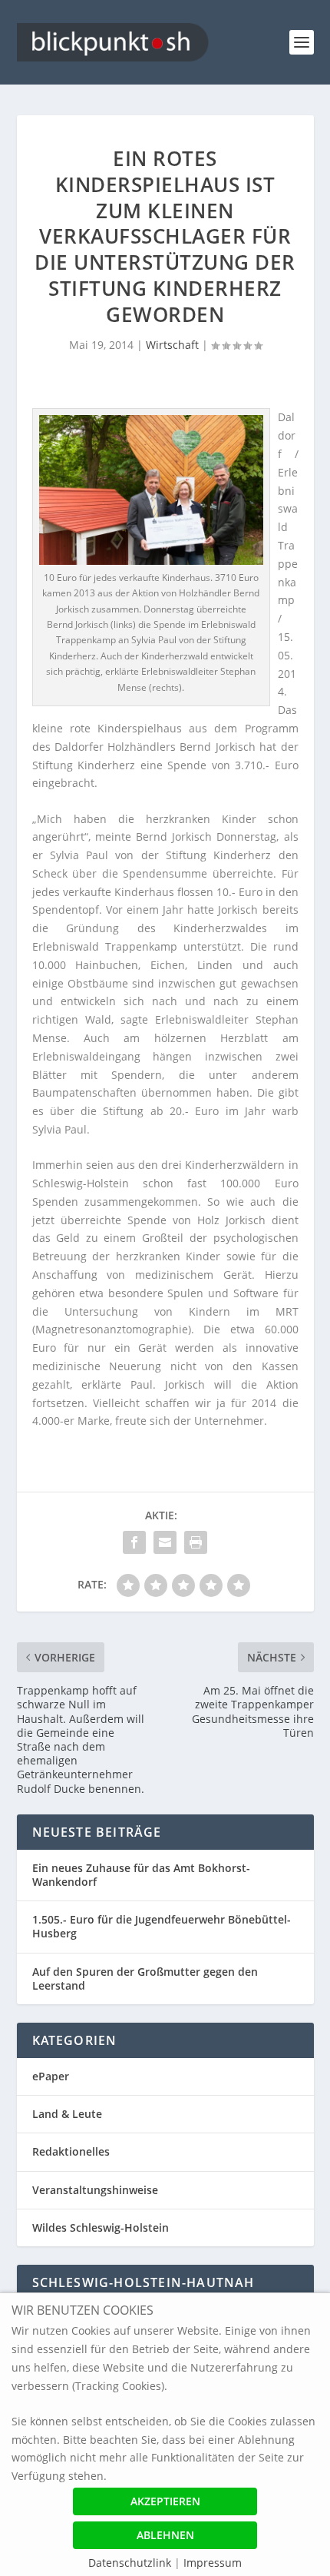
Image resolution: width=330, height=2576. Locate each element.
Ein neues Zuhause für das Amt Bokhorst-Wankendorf (141, 1875)
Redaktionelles (71, 2151)
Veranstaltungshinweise (95, 2190)
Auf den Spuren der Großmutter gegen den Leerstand (145, 1978)
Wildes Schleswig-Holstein (101, 2227)
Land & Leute (67, 2114)
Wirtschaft (172, 345)
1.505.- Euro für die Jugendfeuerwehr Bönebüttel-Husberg (162, 1926)
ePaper (51, 2076)
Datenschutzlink (131, 2563)
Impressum (213, 2563)
